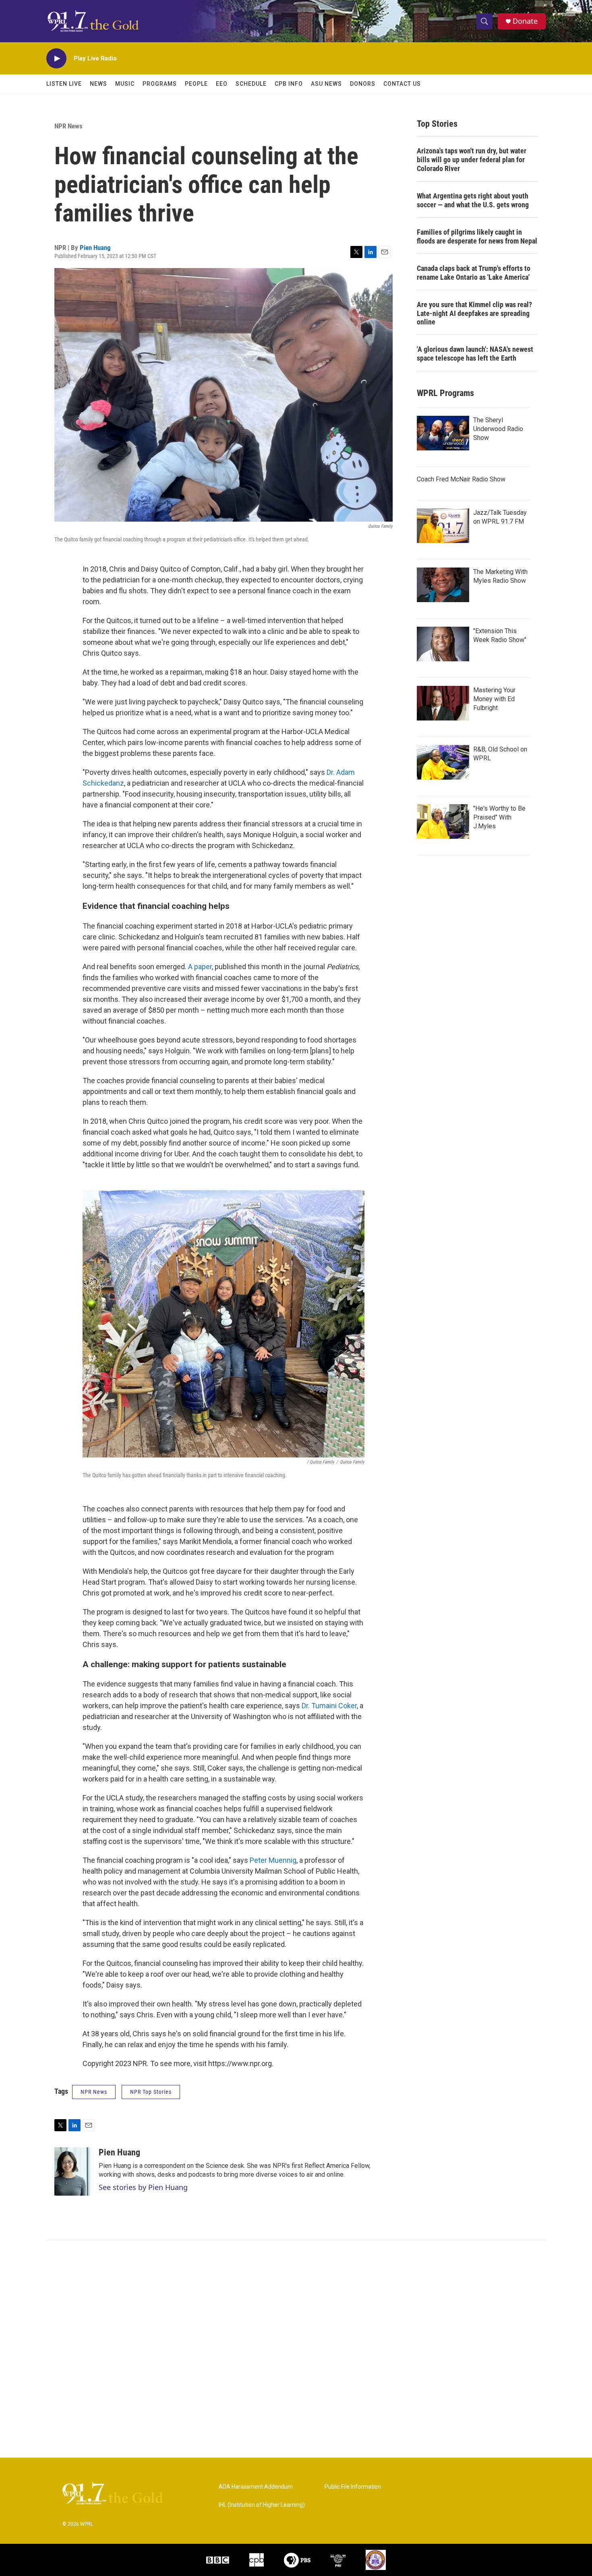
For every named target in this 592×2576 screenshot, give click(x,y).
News (98, 84)
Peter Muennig (273, 1860)
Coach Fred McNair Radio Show (461, 479)
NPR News (68, 126)
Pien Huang (95, 248)
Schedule (251, 84)
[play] (56, 59)
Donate (525, 21)
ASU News (326, 84)
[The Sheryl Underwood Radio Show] (443, 433)
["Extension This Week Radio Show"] (443, 644)
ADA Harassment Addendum (256, 2487)
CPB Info (289, 84)
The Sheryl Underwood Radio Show (498, 429)
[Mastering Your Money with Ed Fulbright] (443, 703)
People (196, 84)
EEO (222, 84)
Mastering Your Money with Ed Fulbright (494, 699)
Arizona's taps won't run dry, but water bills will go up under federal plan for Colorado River (472, 160)
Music (125, 84)
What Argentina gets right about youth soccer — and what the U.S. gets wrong (473, 200)
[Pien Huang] (72, 2171)
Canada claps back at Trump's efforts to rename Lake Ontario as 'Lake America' (474, 273)
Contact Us (402, 84)
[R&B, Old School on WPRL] (443, 762)
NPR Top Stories (151, 2092)
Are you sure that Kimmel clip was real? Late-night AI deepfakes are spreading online (474, 313)
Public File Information (353, 2487)
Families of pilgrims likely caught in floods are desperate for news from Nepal (477, 236)
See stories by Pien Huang (143, 2187)
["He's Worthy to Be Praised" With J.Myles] (443, 822)
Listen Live (64, 84)
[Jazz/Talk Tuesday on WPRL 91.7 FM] (443, 526)
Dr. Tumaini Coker (329, 1706)
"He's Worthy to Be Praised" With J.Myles (499, 817)
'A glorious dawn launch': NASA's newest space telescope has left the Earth (475, 354)
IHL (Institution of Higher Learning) (262, 2505)
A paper (200, 967)
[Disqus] (296, 2349)
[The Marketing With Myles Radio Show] (443, 585)
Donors (363, 84)
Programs (160, 84)
